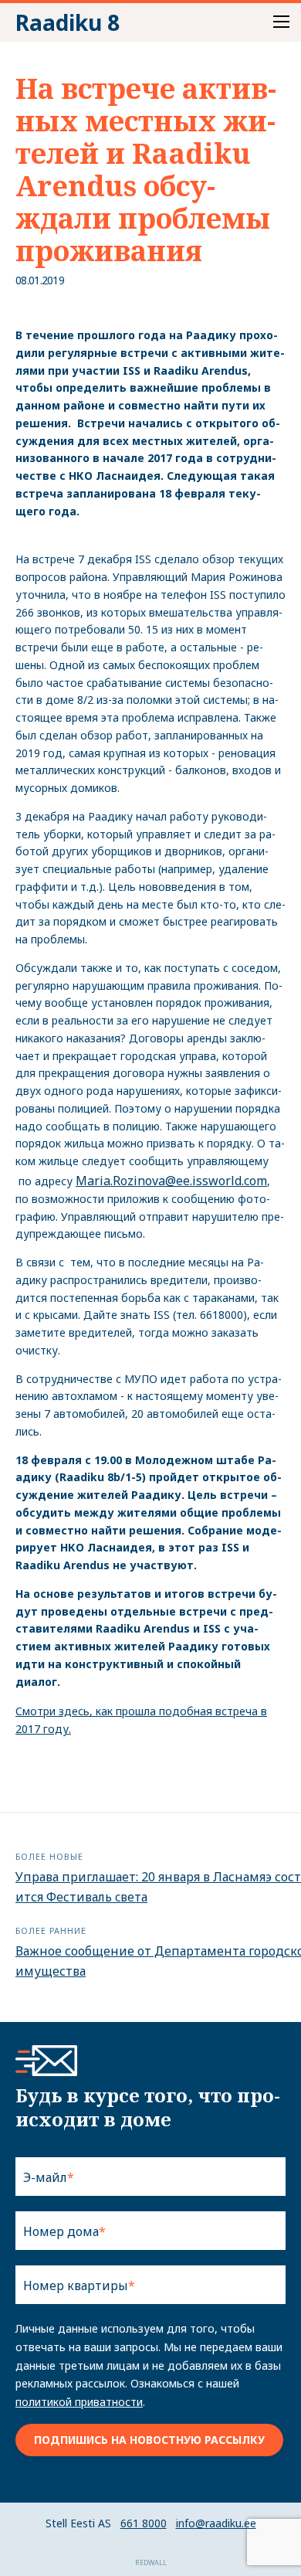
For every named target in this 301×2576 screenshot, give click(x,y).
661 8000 (144, 2523)
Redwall (151, 2562)
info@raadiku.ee (216, 2523)
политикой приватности (79, 2402)
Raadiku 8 (68, 22)
